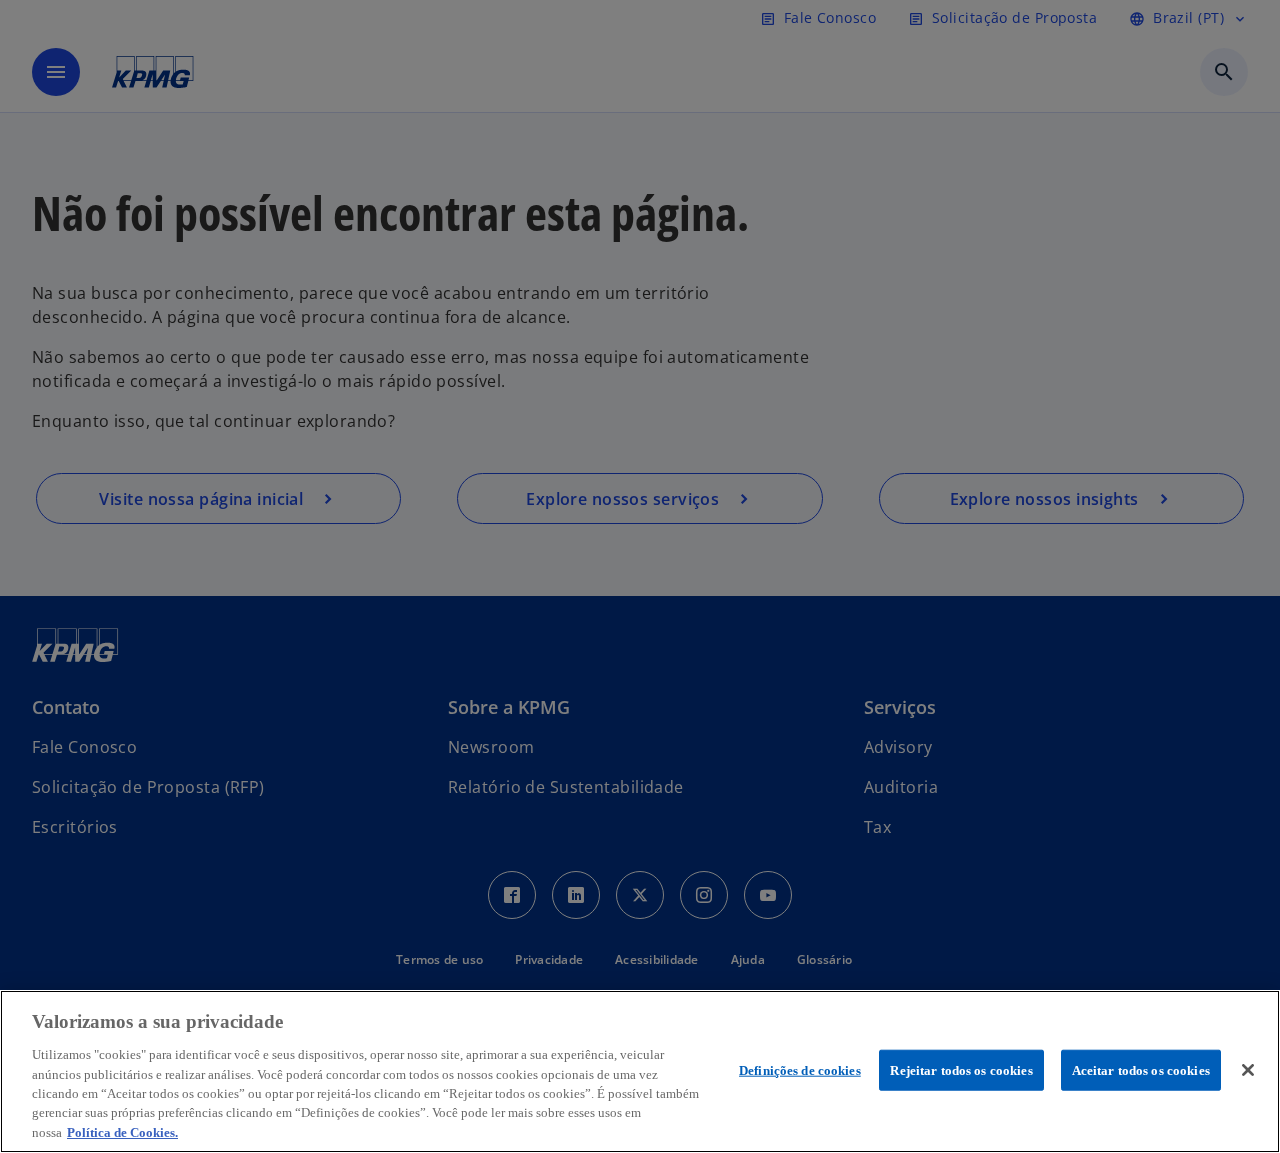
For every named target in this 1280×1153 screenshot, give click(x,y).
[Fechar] (1248, 1070)
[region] (640, 1071)
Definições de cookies (800, 1069)
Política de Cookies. (122, 1132)
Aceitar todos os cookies (1141, 1069)
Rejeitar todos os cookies (961, 1069)
